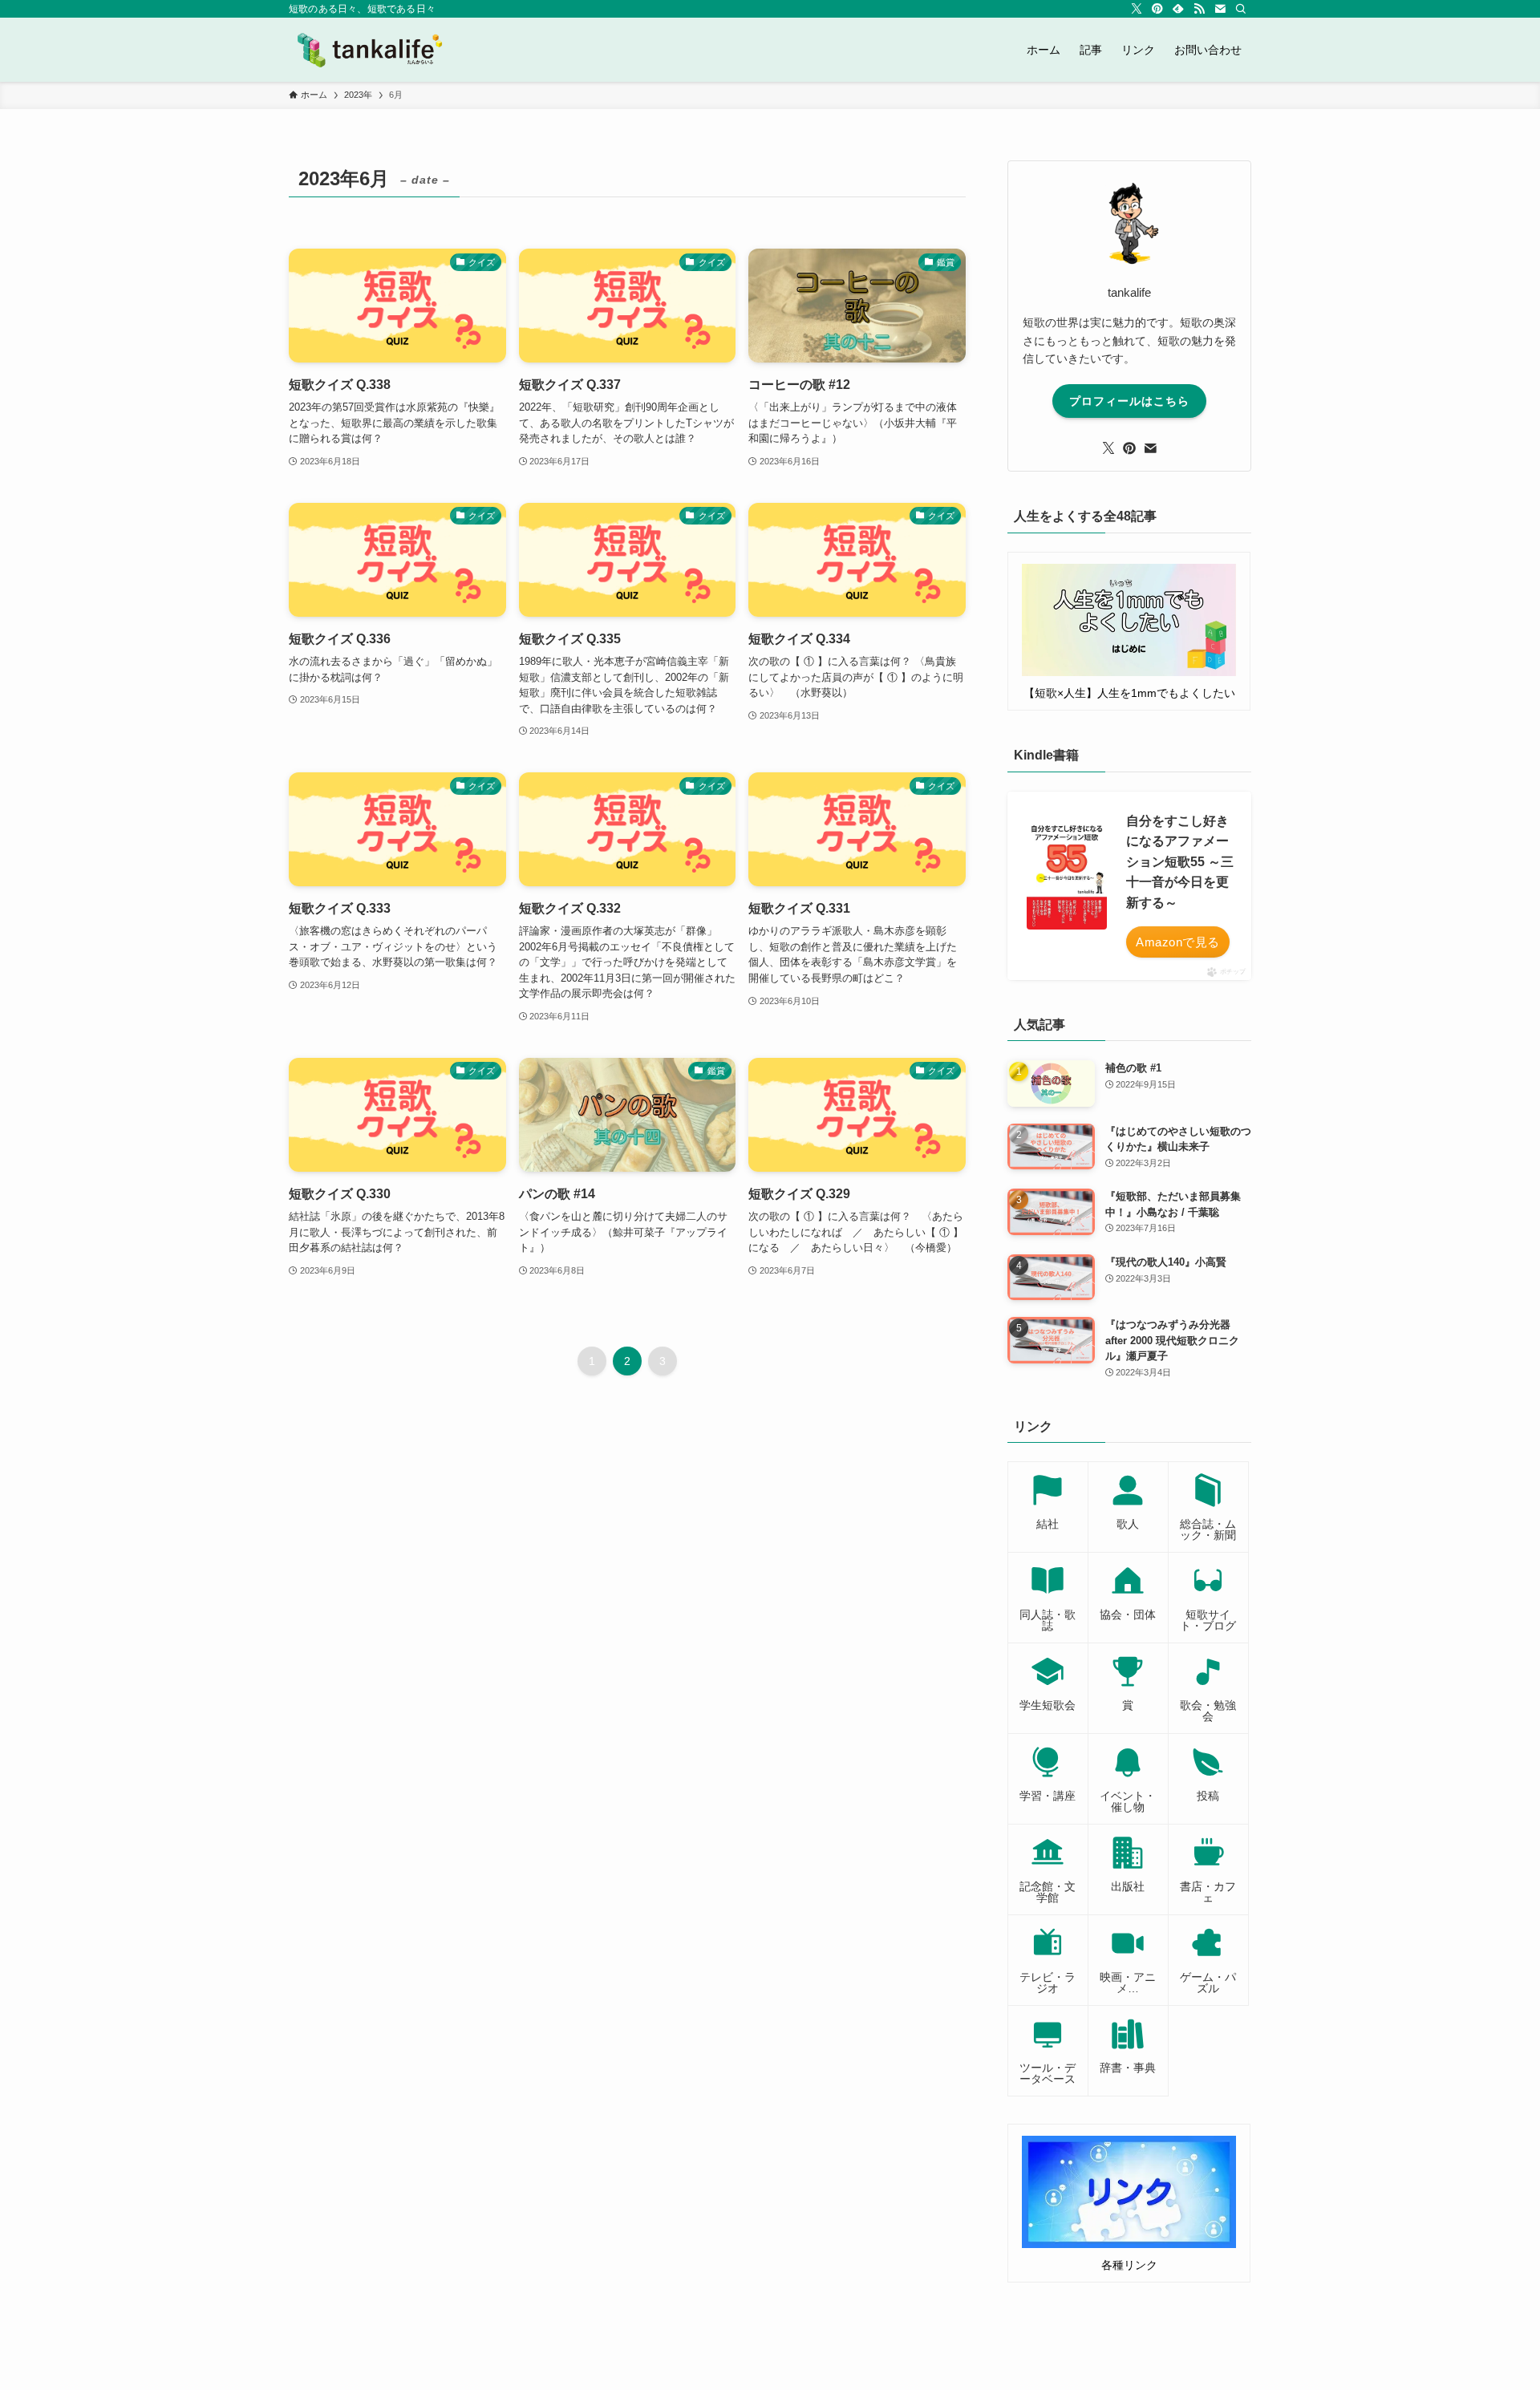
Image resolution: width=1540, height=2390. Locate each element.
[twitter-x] (1137, 9)
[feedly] (1178, 9)
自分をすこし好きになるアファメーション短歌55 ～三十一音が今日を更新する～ (1180, 862)
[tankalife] (376, 50)
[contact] (1220, 9)
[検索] (1241, 9)
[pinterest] (1157, 9)
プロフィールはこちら (1129, 401)
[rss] (1199, 9)
